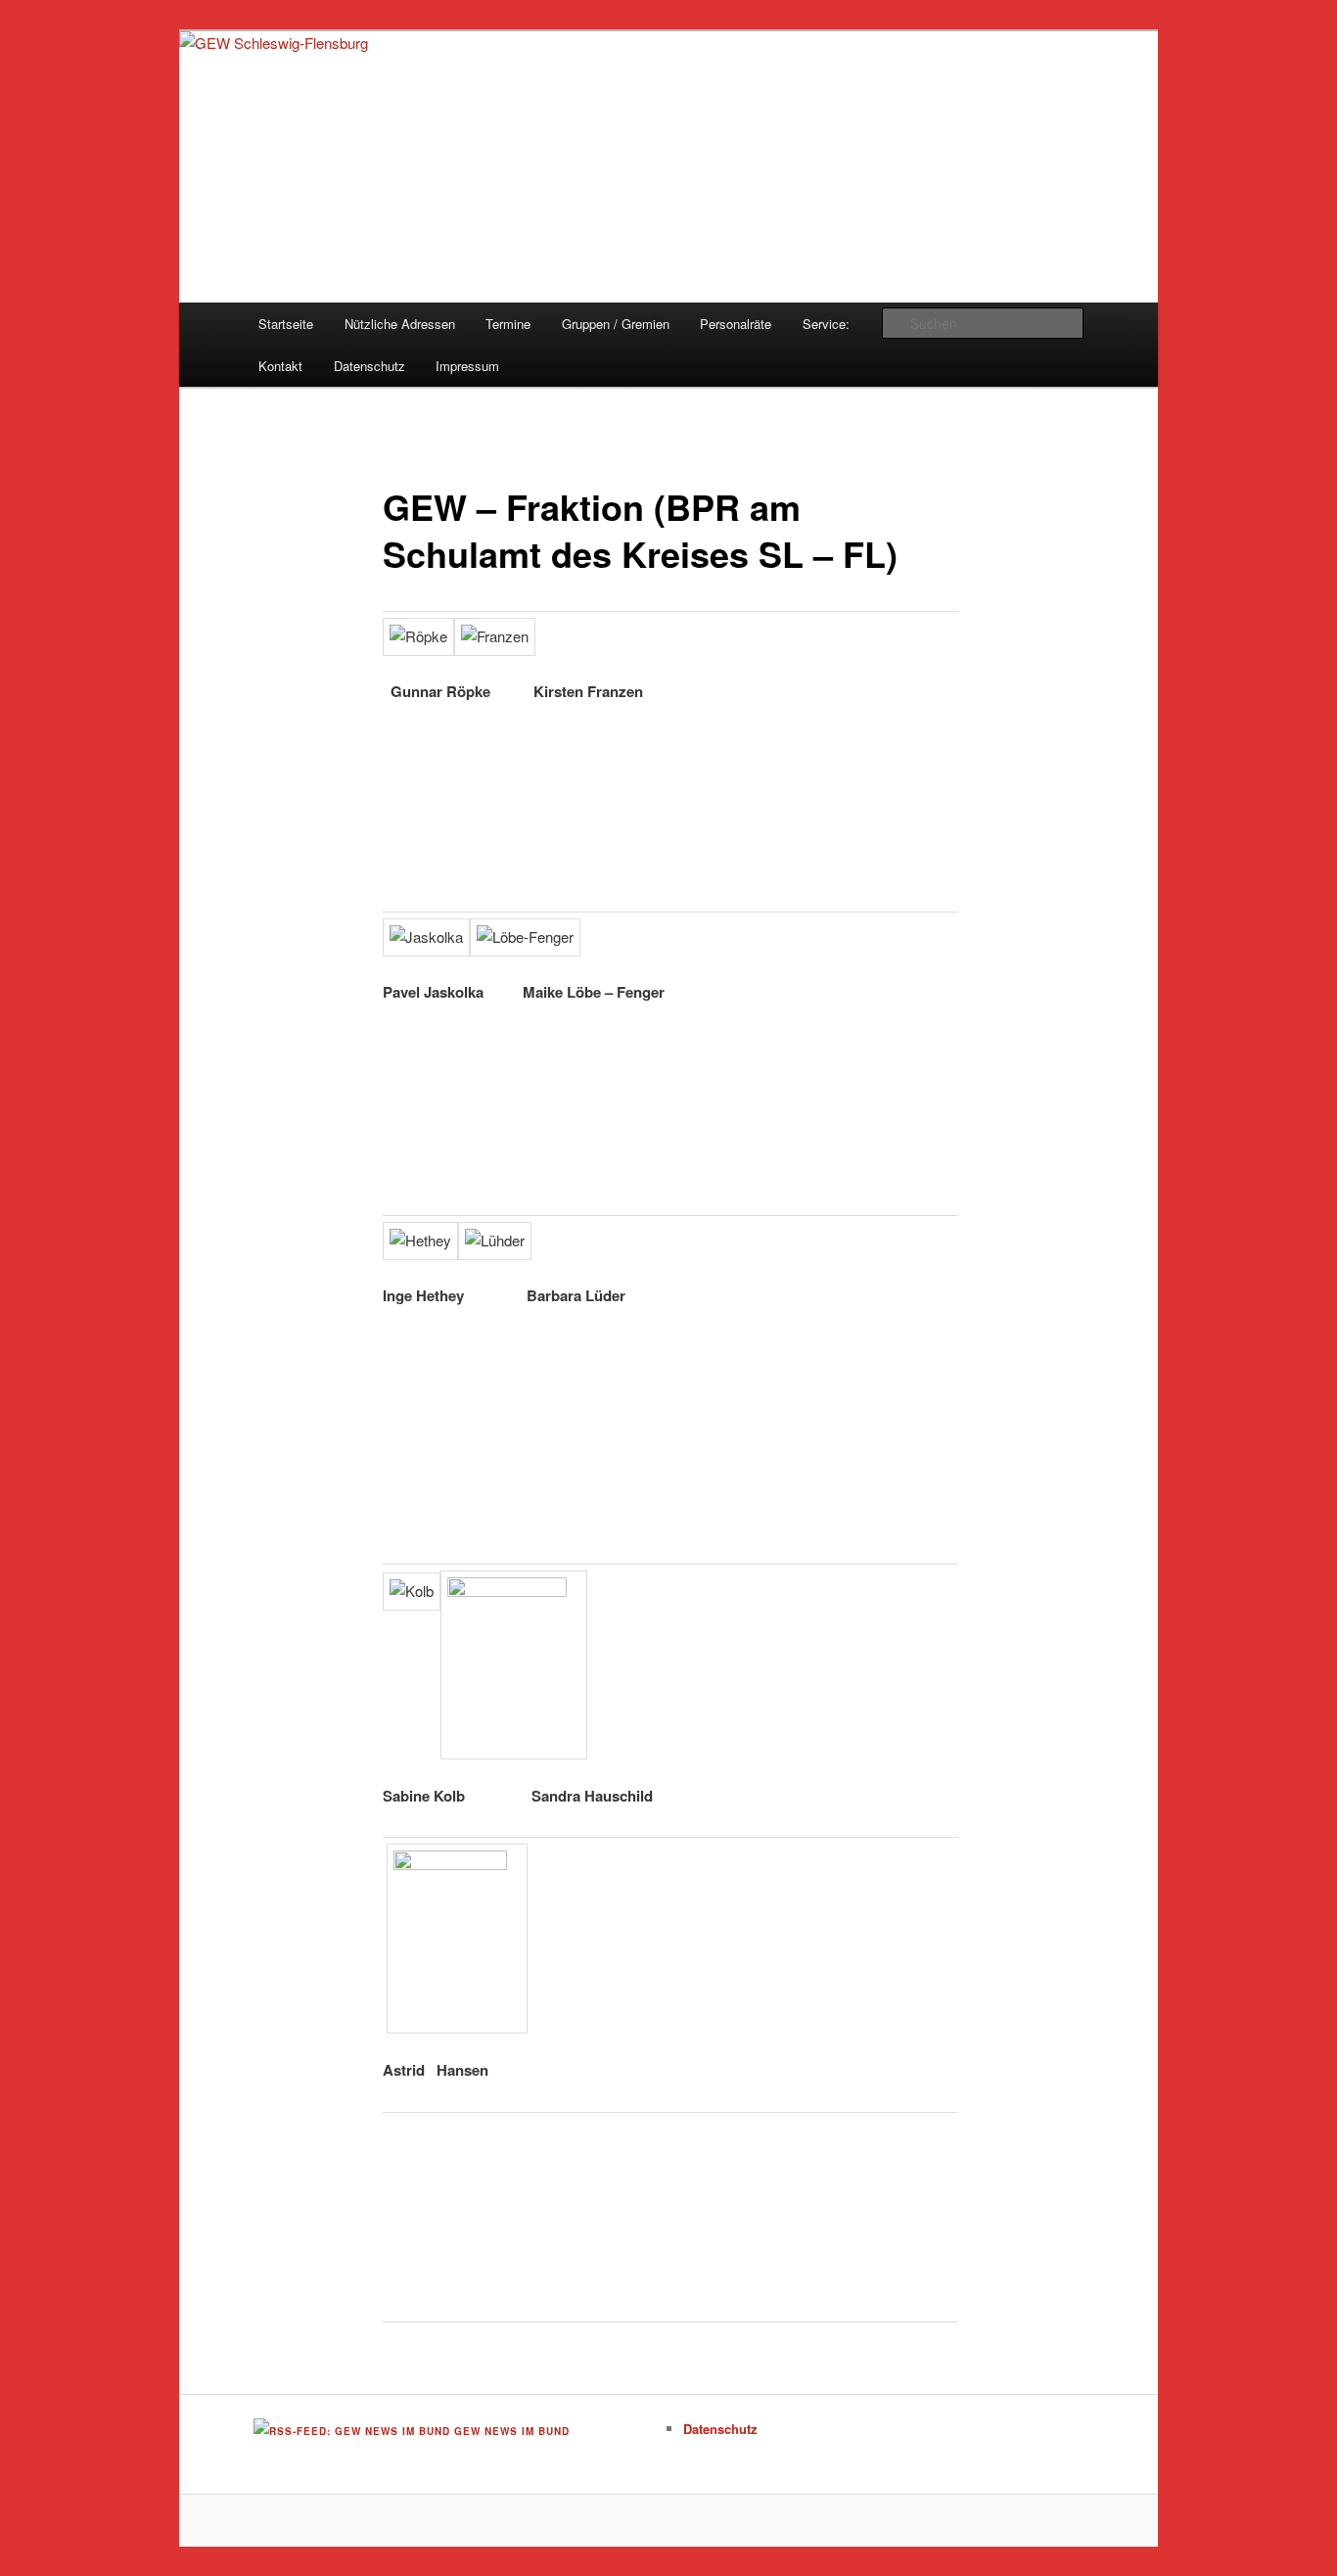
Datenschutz (369, 366)
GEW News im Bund (512, 2431)
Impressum (467, 366)
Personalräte (736, 324)
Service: (826, 324)
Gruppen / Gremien (616, 324)
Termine (508, 324)
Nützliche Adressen (400, 324)
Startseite (286, 324)
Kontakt (280, 366)
